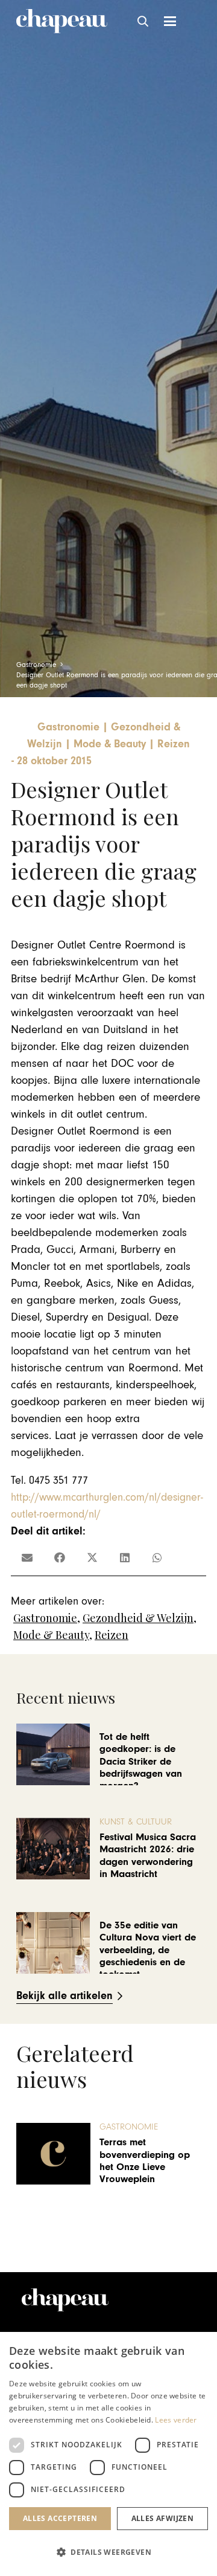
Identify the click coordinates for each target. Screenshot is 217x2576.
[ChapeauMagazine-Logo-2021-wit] (65, 2300)
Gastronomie (45, 1618)
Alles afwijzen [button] (163, 2518)
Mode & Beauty (51, 1635)
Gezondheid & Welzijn (138, 1618)
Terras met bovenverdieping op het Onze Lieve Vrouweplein (145, 2161)
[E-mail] (27, 1557)
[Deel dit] (60, 1557)
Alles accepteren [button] (60, 2518)
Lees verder (176, 2420)
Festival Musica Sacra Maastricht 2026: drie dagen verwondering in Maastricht (148, 1856)
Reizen (112, 1635)
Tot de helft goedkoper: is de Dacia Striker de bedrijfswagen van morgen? (141, 1762)
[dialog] (108, 2454)
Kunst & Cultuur (136, 1822)
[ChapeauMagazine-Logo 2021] (62, 21)
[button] (143, 21)
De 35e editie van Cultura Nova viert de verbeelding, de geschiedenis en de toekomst (148, 1950)
